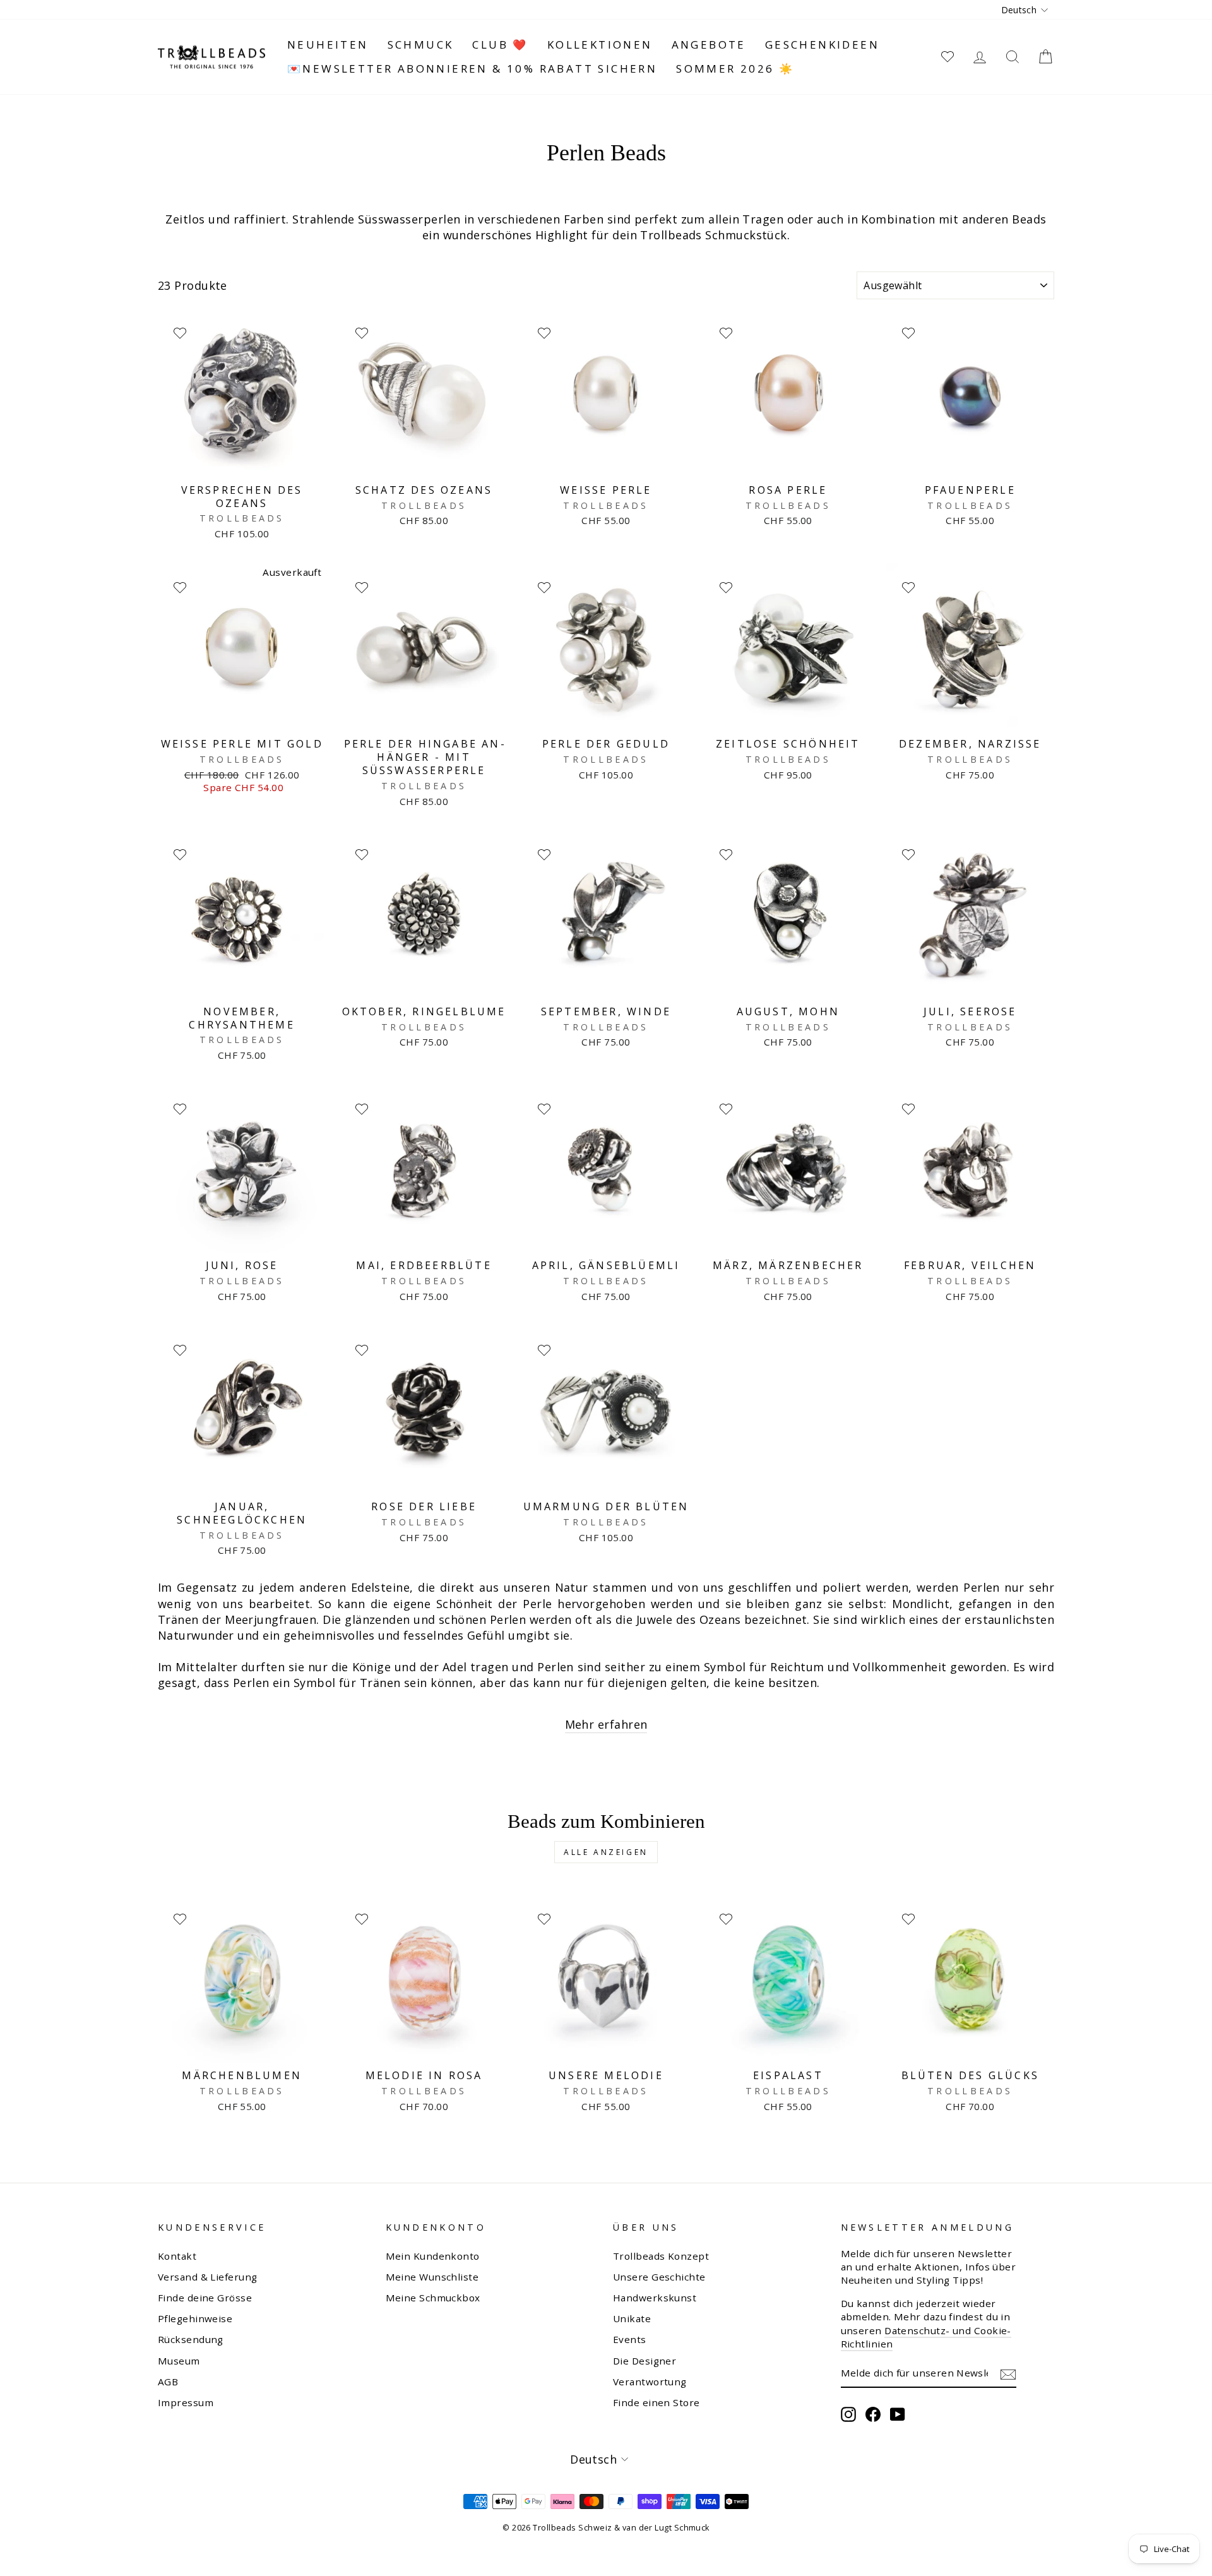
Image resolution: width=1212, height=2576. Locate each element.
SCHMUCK (421, 45)
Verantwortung (650, 2382)
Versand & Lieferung (208, 2277)
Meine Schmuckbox (433, 2298)
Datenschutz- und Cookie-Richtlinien (926, 2337)
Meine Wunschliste (432, 2277)
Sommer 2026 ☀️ (735, 69)
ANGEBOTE (709, 45)
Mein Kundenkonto (433, 2256)
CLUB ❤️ (500, 45)
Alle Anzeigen (606, 1852)
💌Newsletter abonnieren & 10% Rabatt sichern (472, 69)
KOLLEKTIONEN (600, 45)
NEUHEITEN (328, 45)
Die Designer (645, 2361)
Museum (179, 2361)
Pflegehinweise (195, 2318)
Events (630, 2339)
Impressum (186, 2402)
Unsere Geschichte (659, 2277)
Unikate (632, 2318)
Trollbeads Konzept (661, 2256)
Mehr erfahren (606, 1724)
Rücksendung (191, 2339)
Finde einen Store (656, 2402)
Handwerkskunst (655, 2298)
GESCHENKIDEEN (822, 45)
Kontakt (177, 2256)
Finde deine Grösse (205, 2298)
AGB (168, 2382)
